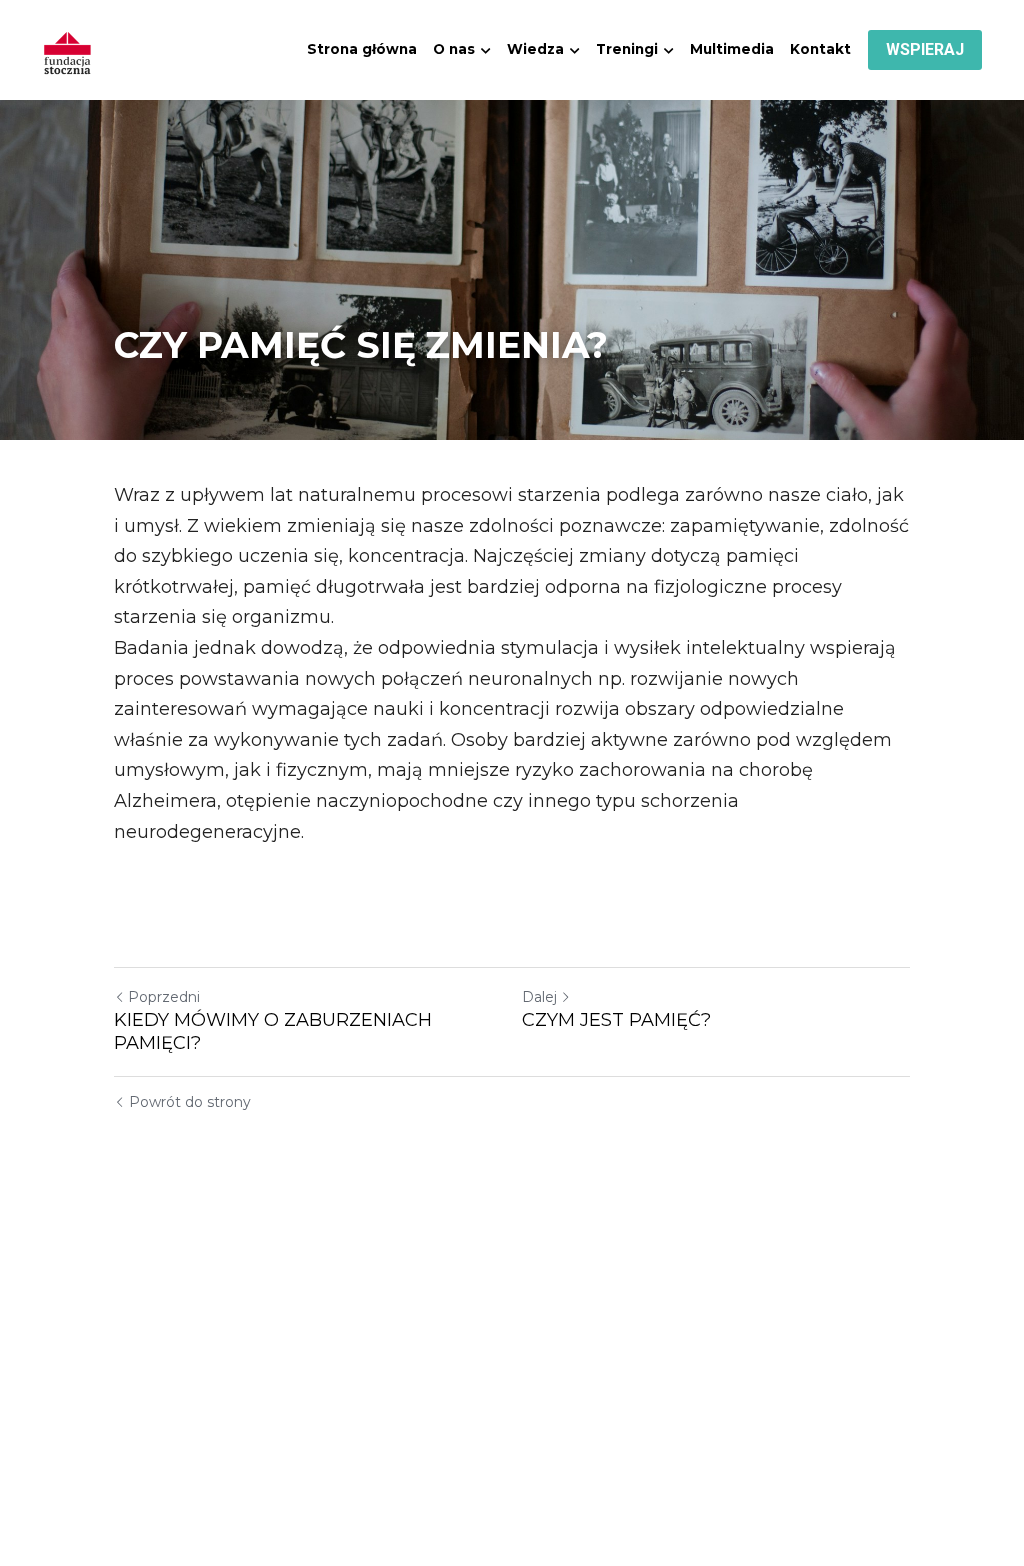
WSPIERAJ (925, 49)
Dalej (539, 997)
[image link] (68, 48)
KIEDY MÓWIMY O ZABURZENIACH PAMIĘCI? (273, 1031)
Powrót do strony (190, 1102)
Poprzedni (164, 997)
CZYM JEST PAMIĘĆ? (616, 1020)
